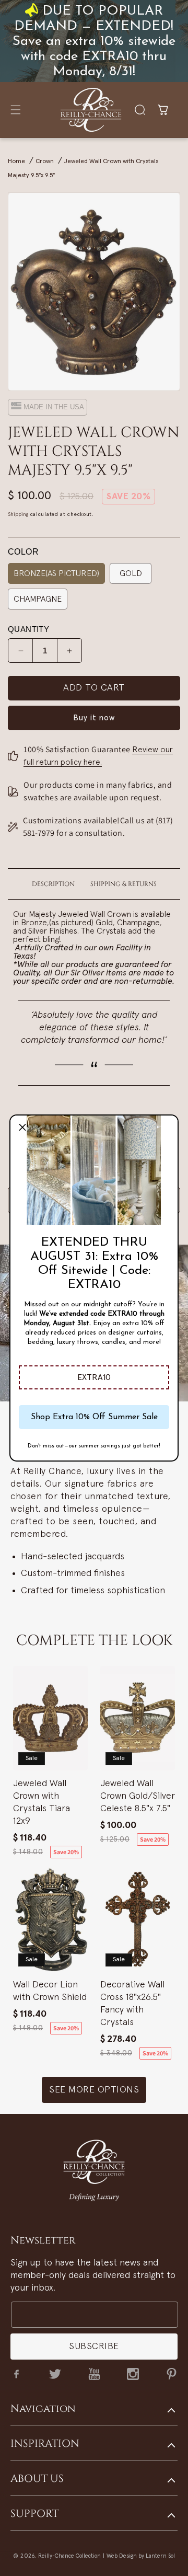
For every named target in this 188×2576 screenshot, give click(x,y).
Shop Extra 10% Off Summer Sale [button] (94, 1417)
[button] (94, 1377)
